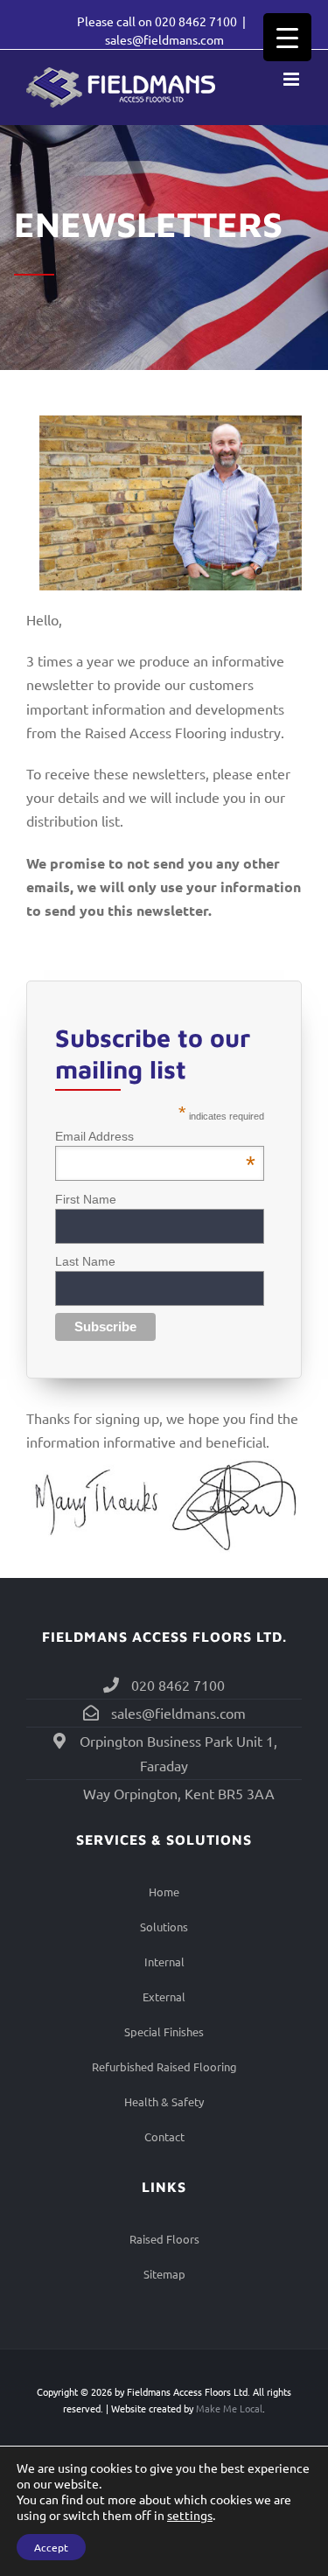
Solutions (164, 1927)
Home (164, 1892)
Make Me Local (229, 2408)
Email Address (155, 1136)
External (164, 1997)
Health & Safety (164, 2101)
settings (190, 2515)
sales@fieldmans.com (164, 39)
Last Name (85, 1261)
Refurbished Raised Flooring (164, 2066)
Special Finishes (164, 2031)
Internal (164, 1962)
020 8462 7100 (196, 21)
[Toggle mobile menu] (293, 79)
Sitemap (164, 2274)
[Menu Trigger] (287, 37)
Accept (51, 2547)
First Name (86, 1199)
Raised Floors (164, 2239)
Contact (164, 2136)
